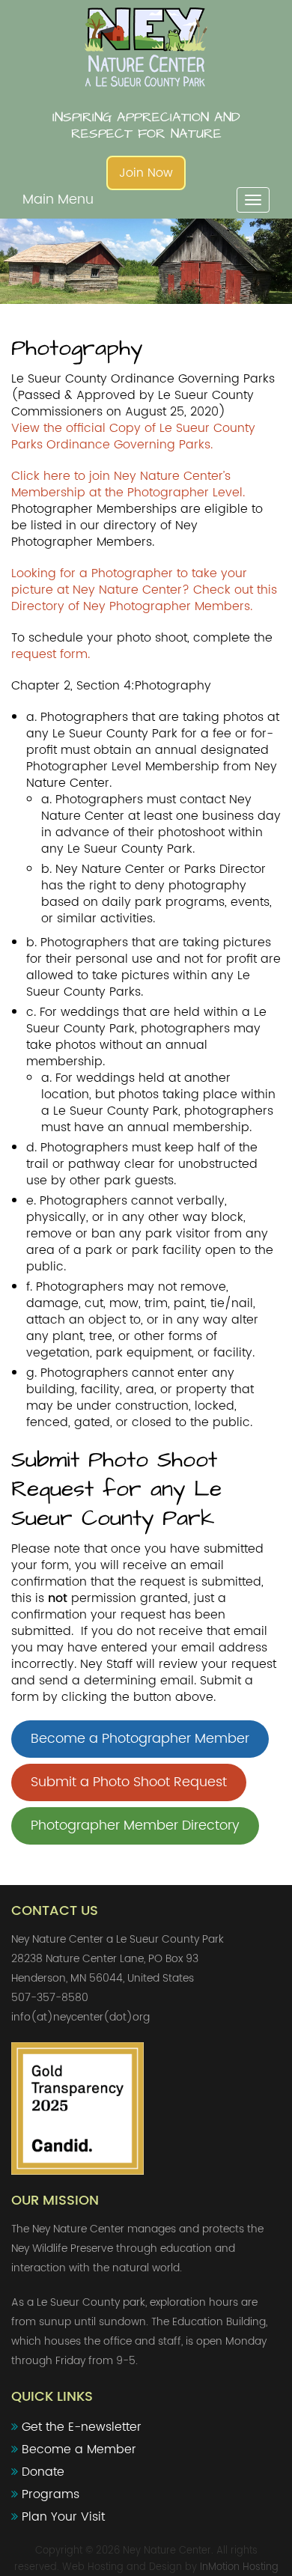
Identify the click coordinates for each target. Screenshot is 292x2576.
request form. (51, 654)
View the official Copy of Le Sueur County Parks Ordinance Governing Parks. (133, 436)
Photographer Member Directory (135, 1826)
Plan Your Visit (63, 2517)
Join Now (146, 173)
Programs (51, 2494)
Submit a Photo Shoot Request (129, 1782)
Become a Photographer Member (140, 1739)
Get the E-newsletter (82, 2427)
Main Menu (58, 200)
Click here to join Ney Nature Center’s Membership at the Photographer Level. (128, 484)
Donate (43, 2472)
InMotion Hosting (239, 2567)
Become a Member (79, 2449)
